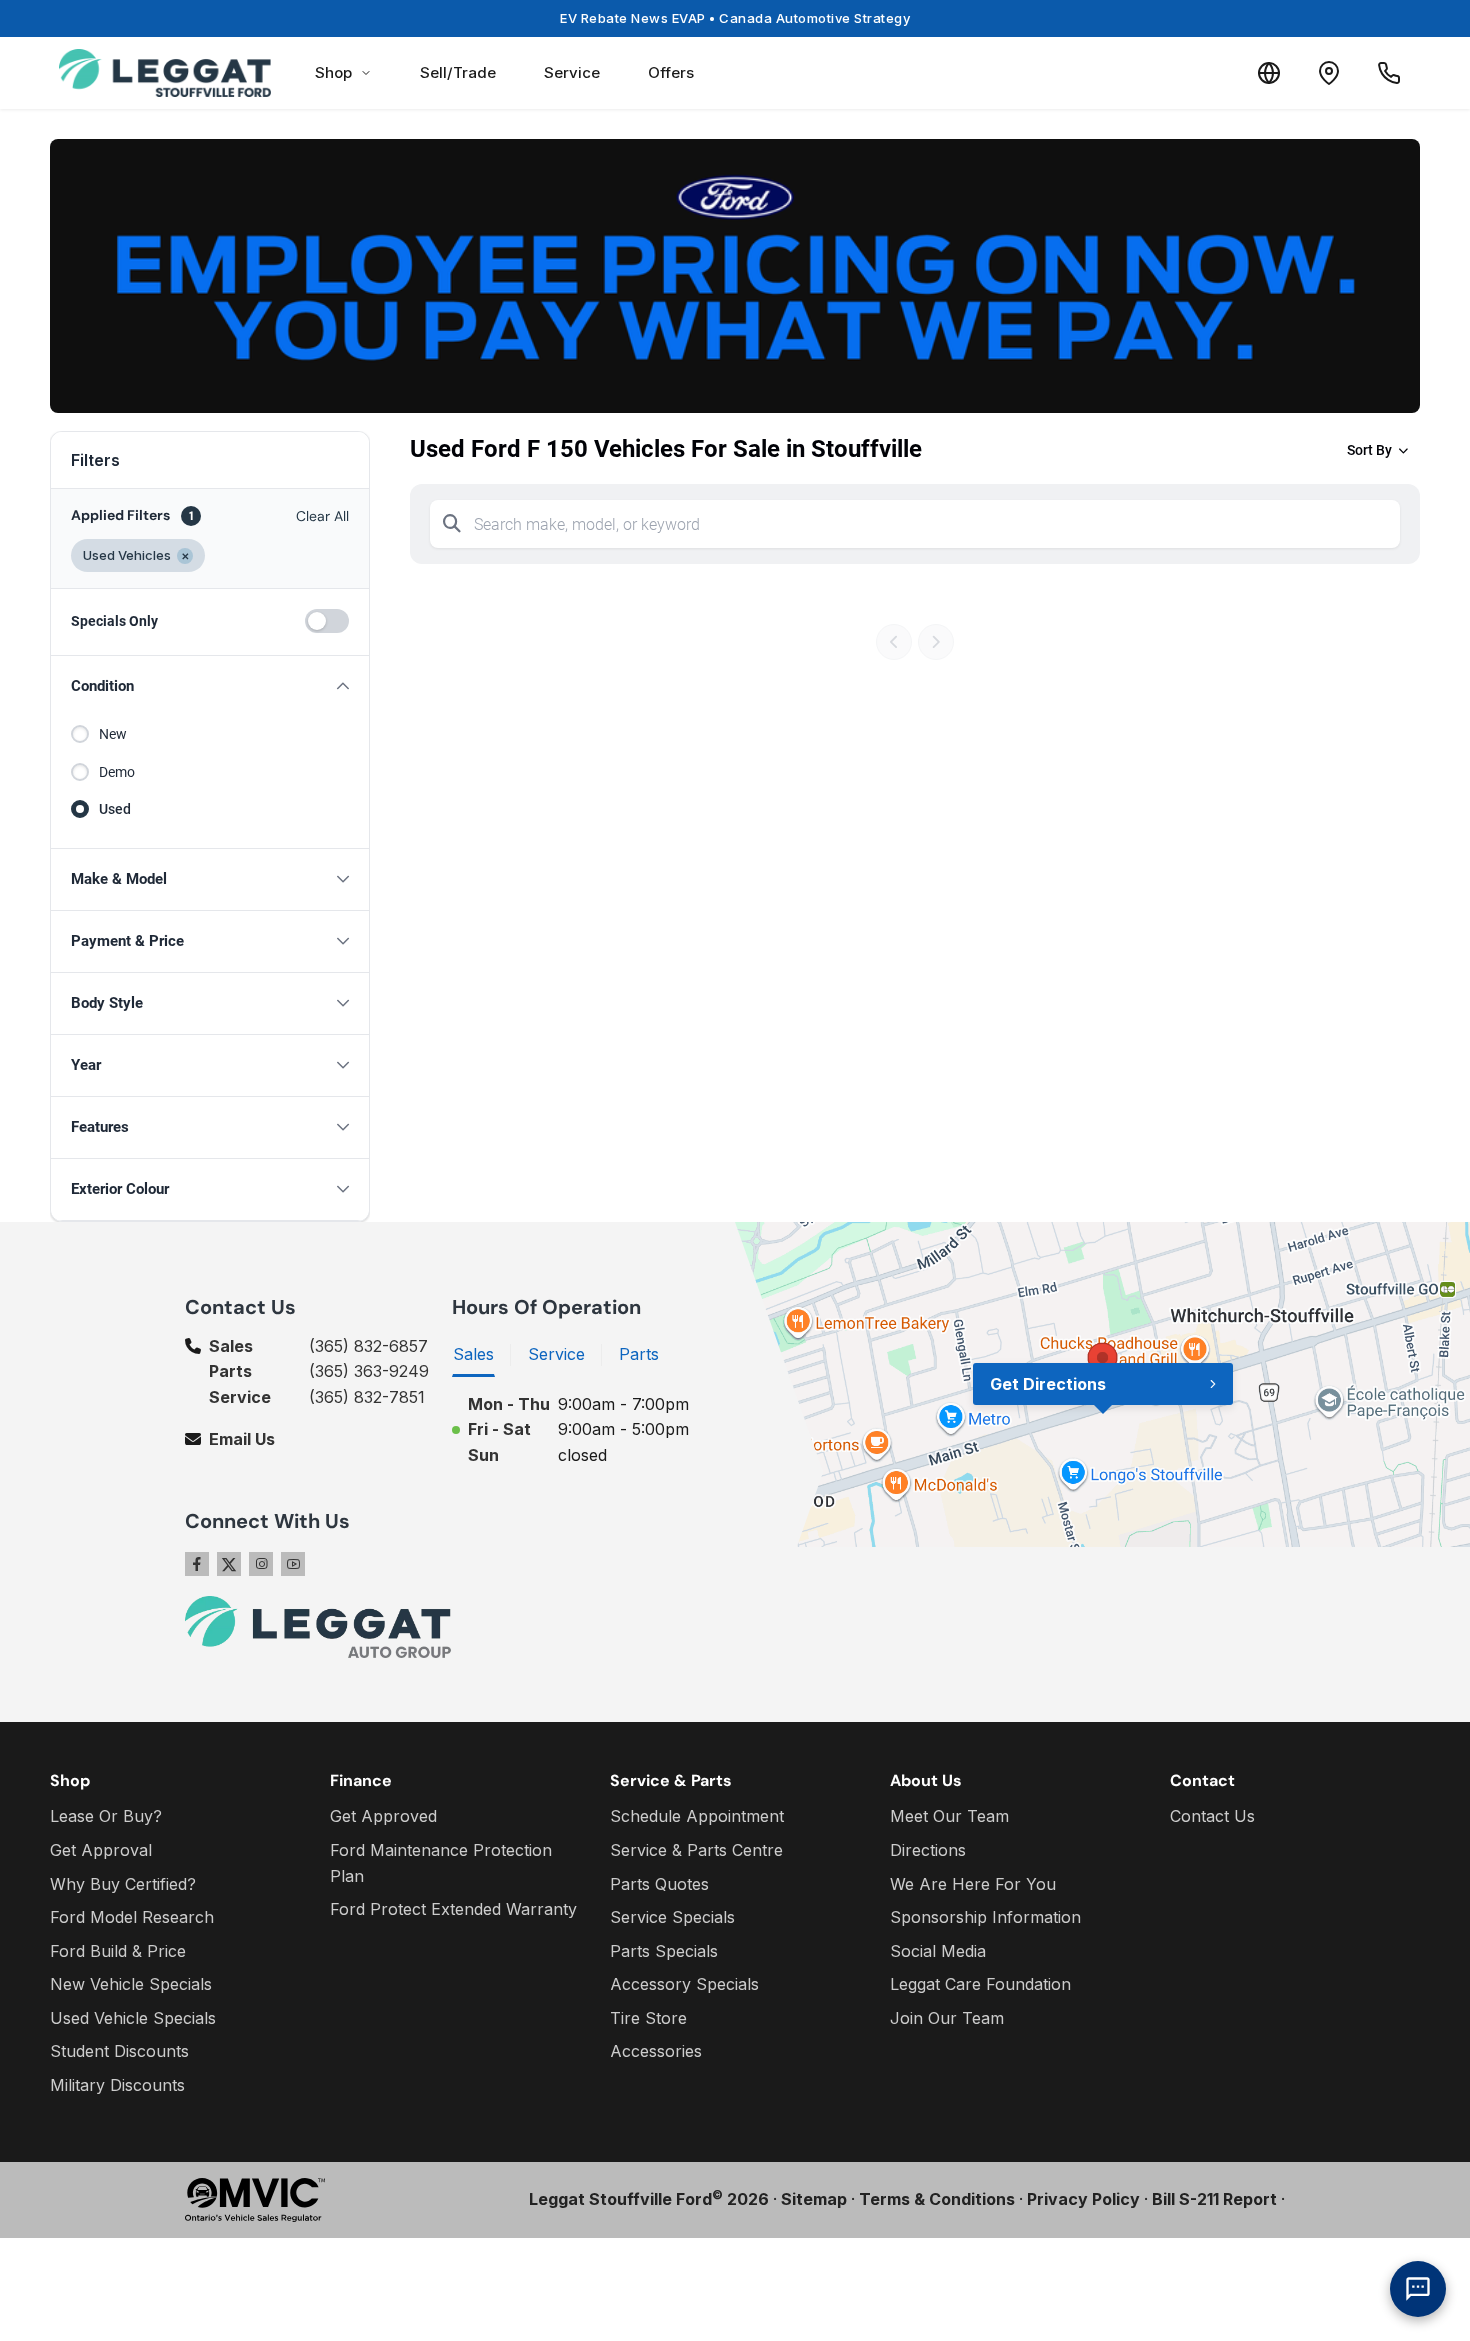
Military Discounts (117, 2085)
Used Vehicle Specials (133, 2018)
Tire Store (648, 2018)
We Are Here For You (973, 1884)
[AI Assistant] (1418, 2289)
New (113, 734)
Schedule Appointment (697, 1816)
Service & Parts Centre (696, 1850)
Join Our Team (947, 2018)
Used (115, 809)
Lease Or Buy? (106, 1816)
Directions (928, 1850)
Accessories (656, 2051)
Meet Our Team (949, 1816)
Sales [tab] (473, 1354)
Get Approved (383, 1816)
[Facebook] (197, 1564)
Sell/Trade (458, 72)
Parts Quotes (659, 1884)
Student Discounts (119, 2051)
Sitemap (814, 2199)
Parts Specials (664, 1951)
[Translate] (1269, 73)
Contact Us (1212, 1816)
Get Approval (101, 1850)
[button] (210, 686)
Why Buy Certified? (123, 1884)
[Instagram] (261, 1564)
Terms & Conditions (937, 2199)
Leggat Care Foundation (980, 1984)
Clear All (322, 516)
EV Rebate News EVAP (735, 18)
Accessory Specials (684, 1984)
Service (572, 72)
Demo (117, 772)
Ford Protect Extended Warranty (453, 1909)
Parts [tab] (639, 1354)
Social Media (938, 1951)
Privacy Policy (1083, 2199)
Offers (671, 72)
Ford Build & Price (118, 1951)
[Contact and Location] (1329, 73)
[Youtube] (293, 1564)
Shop (333, 72)
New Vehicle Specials (131, 1984)
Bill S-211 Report (1214, 2199)
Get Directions (1048, 1384)
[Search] (452, 524)
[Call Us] (1389, 73)
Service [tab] (556, 1354)
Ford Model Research (132, 1917)
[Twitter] (229, 1564)
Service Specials (672, 1917)
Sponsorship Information (985, 1917)
